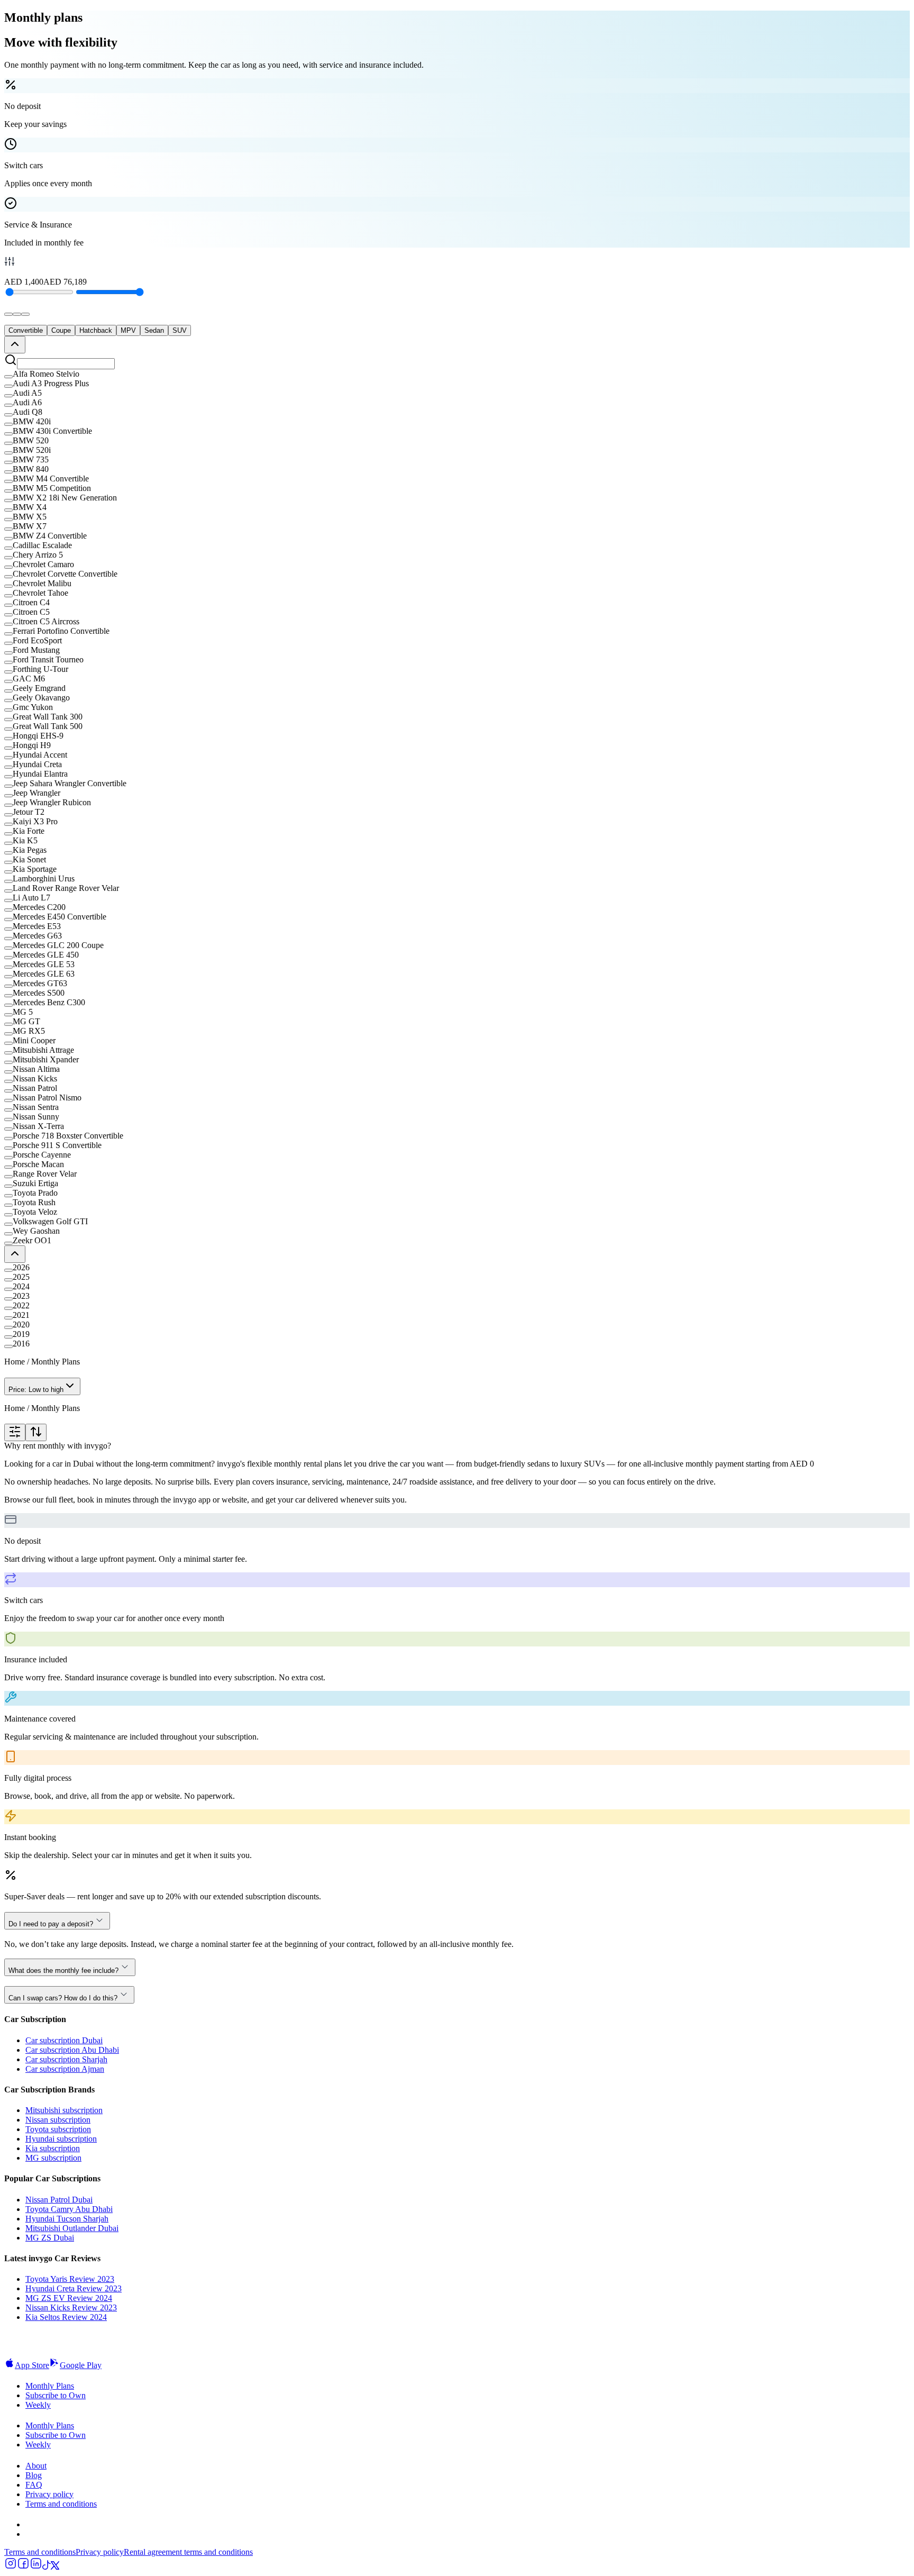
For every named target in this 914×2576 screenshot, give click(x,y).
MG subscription (53, 2158)
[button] (457, 374)
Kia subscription (53, 2148)
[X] (55, 2567)
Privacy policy (49, 2494)
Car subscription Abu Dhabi (72, 2050)
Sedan (154, 330)
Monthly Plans (50, 2386)
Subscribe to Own (56, 2395)
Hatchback (96, 330)
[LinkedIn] (36, 2567)
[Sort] (36, 1432)
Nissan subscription (58, 2120)
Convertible (26, 330)
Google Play (81, 2365)
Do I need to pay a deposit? (51, 1924)
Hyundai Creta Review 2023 (74, 2288)
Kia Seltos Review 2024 (66, 2317)
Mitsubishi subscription (64, 2110)
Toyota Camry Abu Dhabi (69, 2209)
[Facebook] (23, 2567)
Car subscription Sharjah (66, 2059)
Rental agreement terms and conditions (188, 2552)
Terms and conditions (61, 2504)
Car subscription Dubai (64, 2040)
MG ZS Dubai (50, 2238)
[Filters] (15, 1432)
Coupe (61, 330)
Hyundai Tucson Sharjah (67, 2219)
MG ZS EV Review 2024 (69, 2298)
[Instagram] (11, 2567)
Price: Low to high (36, 1390)
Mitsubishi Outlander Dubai (72, 2228)
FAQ (34, 2485)
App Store (32, 2365)
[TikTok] (47, 2567)
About (36, 2466)
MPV (128, 330)
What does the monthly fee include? (63, 1970)
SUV (180, 330)
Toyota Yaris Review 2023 (70, 2279)
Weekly (38, 2405)
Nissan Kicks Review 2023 (71, 2308)
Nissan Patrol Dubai (59, 2200)
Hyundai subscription (61, 2139)
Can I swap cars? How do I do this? (63, 1998)
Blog (34, 2475)
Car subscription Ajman (65, 2069)
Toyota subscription (58, 2129)
